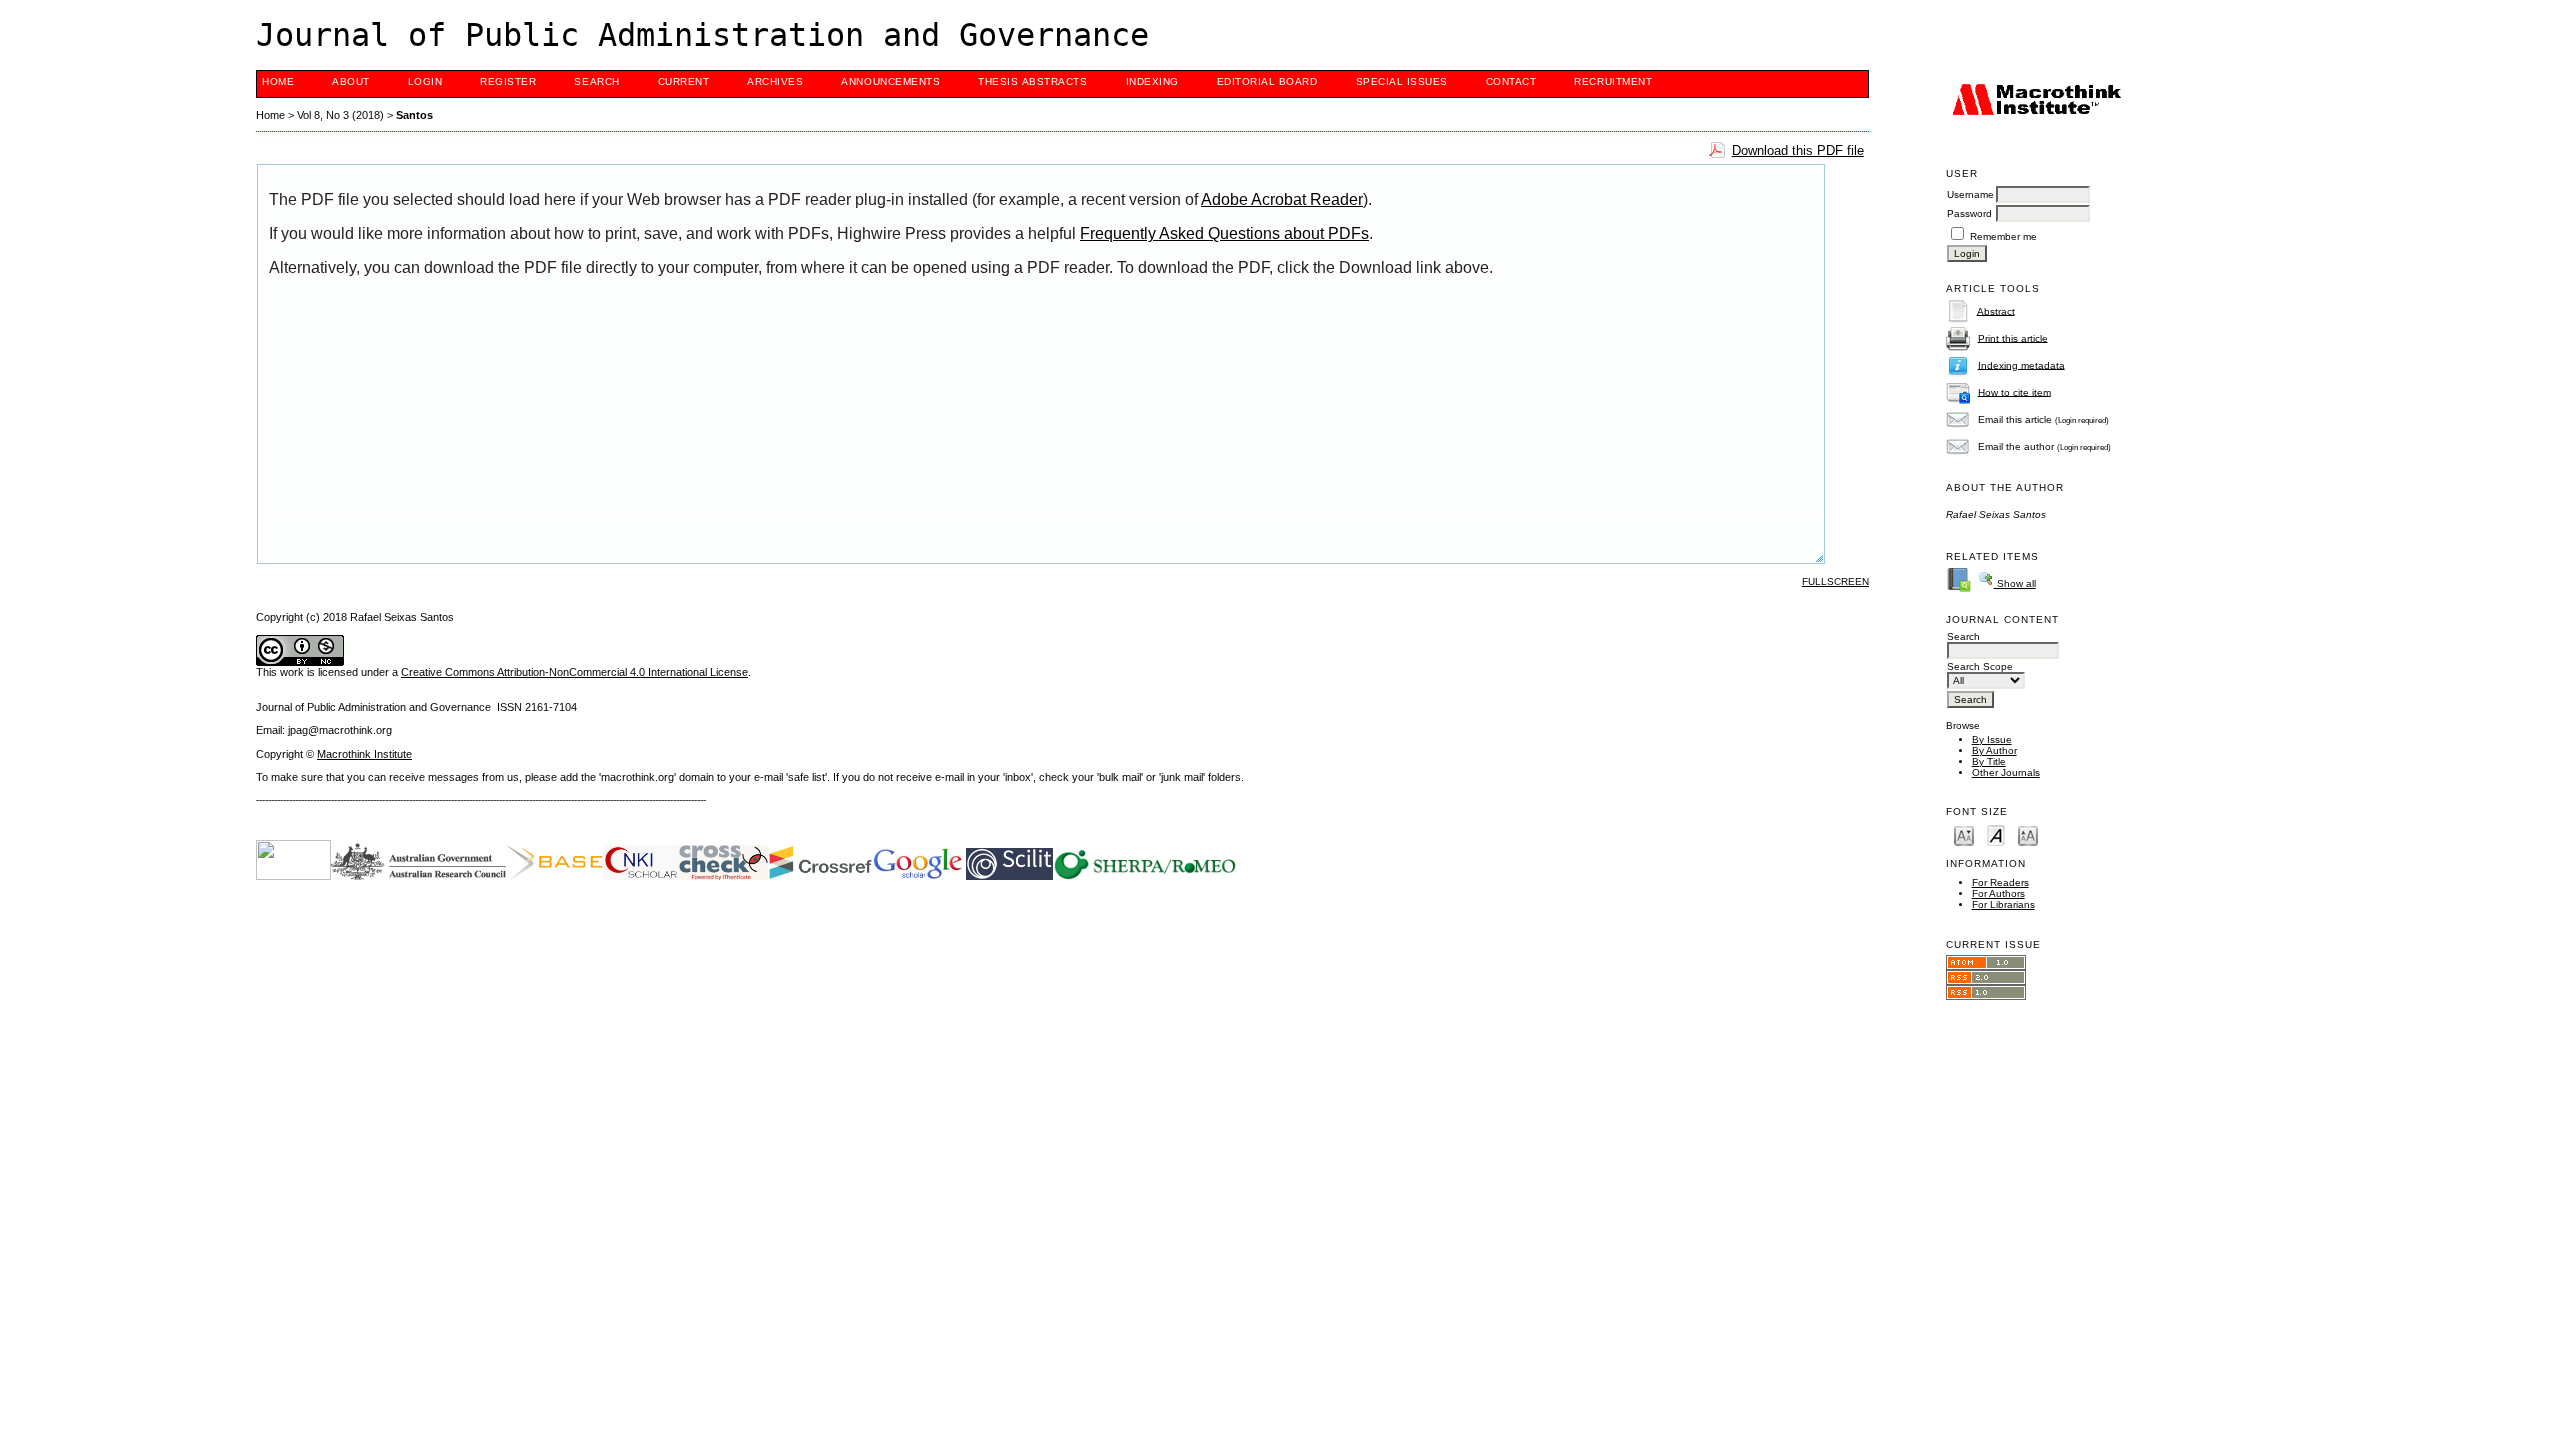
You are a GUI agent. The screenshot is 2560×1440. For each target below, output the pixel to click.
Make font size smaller (1964, 834)
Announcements (890, 81)
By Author (1994, 750)
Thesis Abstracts (1032, 81)
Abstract (1996, 310)
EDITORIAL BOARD (1267, 81)
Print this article (2013, 337)
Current (684, 81)
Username (1970, 194)
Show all (2015, 583)
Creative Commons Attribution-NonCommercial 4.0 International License (574, 672)
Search (596, 81)
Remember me (2003, 236)
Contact (1511, 81)
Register (508, 81)
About (351, 81)
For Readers (2000, 882)
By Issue (1992, 739)
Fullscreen (1835, 581)
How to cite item (2014, 391)
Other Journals (2006, 772)
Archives (775, 81)
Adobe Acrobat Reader (1282, 199)
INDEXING (1152, 81)
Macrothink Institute (364, 754)
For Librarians (2003, 904)
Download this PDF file (1798, 150)
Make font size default (1996, 834)
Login (425, 81)
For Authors (1998, 893)
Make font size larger (2028, 834)
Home (278, 81)
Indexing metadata (2021, 364)
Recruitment (1613, 81)
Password (1969, 213)
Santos (414, 115)
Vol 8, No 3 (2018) (340, 115)
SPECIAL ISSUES (1402, 81)
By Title (1989, 761)
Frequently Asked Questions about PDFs (1224, 233)
